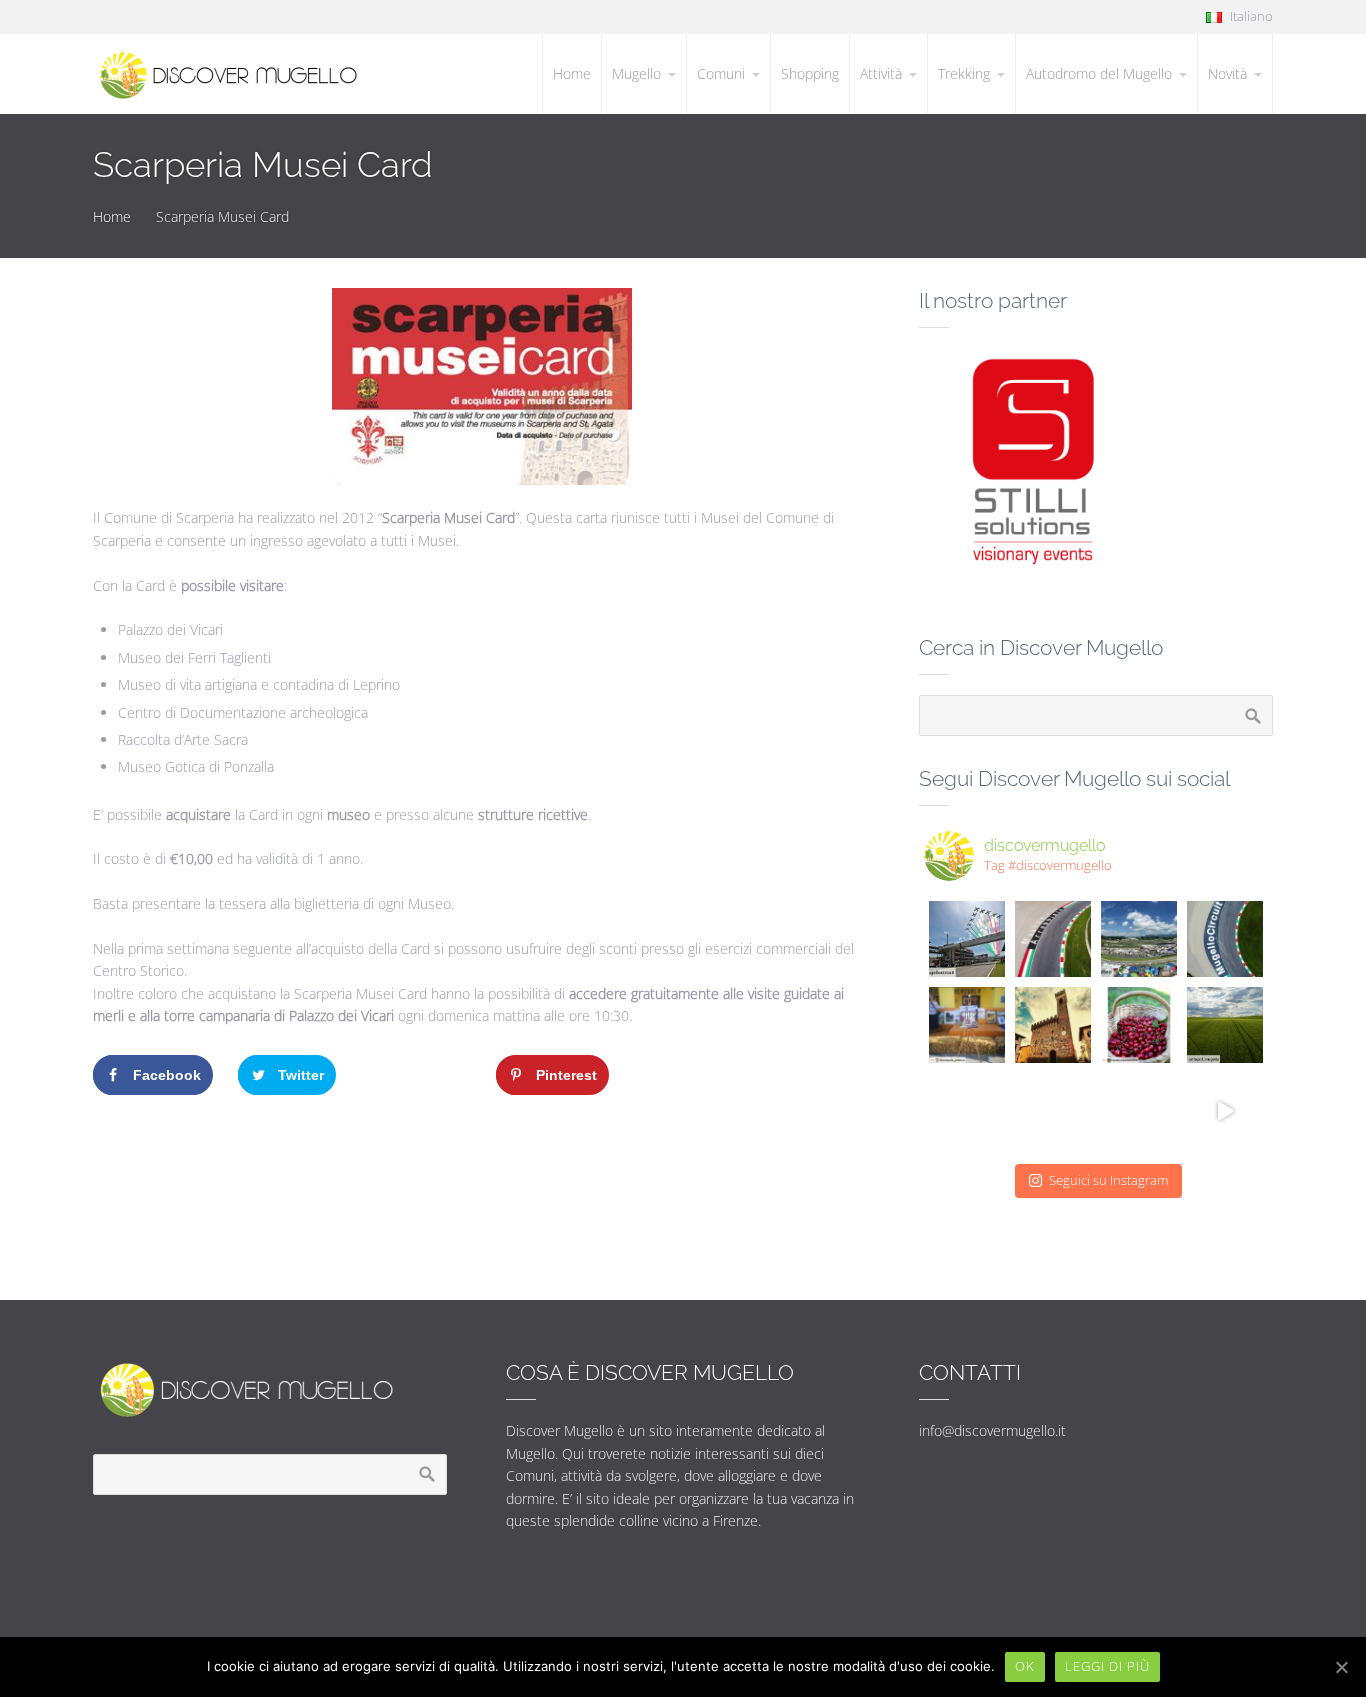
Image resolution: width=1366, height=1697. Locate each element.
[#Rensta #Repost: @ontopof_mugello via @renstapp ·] (1053, 939)
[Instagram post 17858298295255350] (1139, 1025)
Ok (1025, 1666)
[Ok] (1341, 1667)
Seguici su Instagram (1108, 1180)
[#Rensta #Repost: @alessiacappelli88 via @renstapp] (1053, 1111)
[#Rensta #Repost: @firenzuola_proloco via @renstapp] (967, 1025)
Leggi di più (1107, 1666)
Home (112, 216)
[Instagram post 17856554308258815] (1053, 1025)
